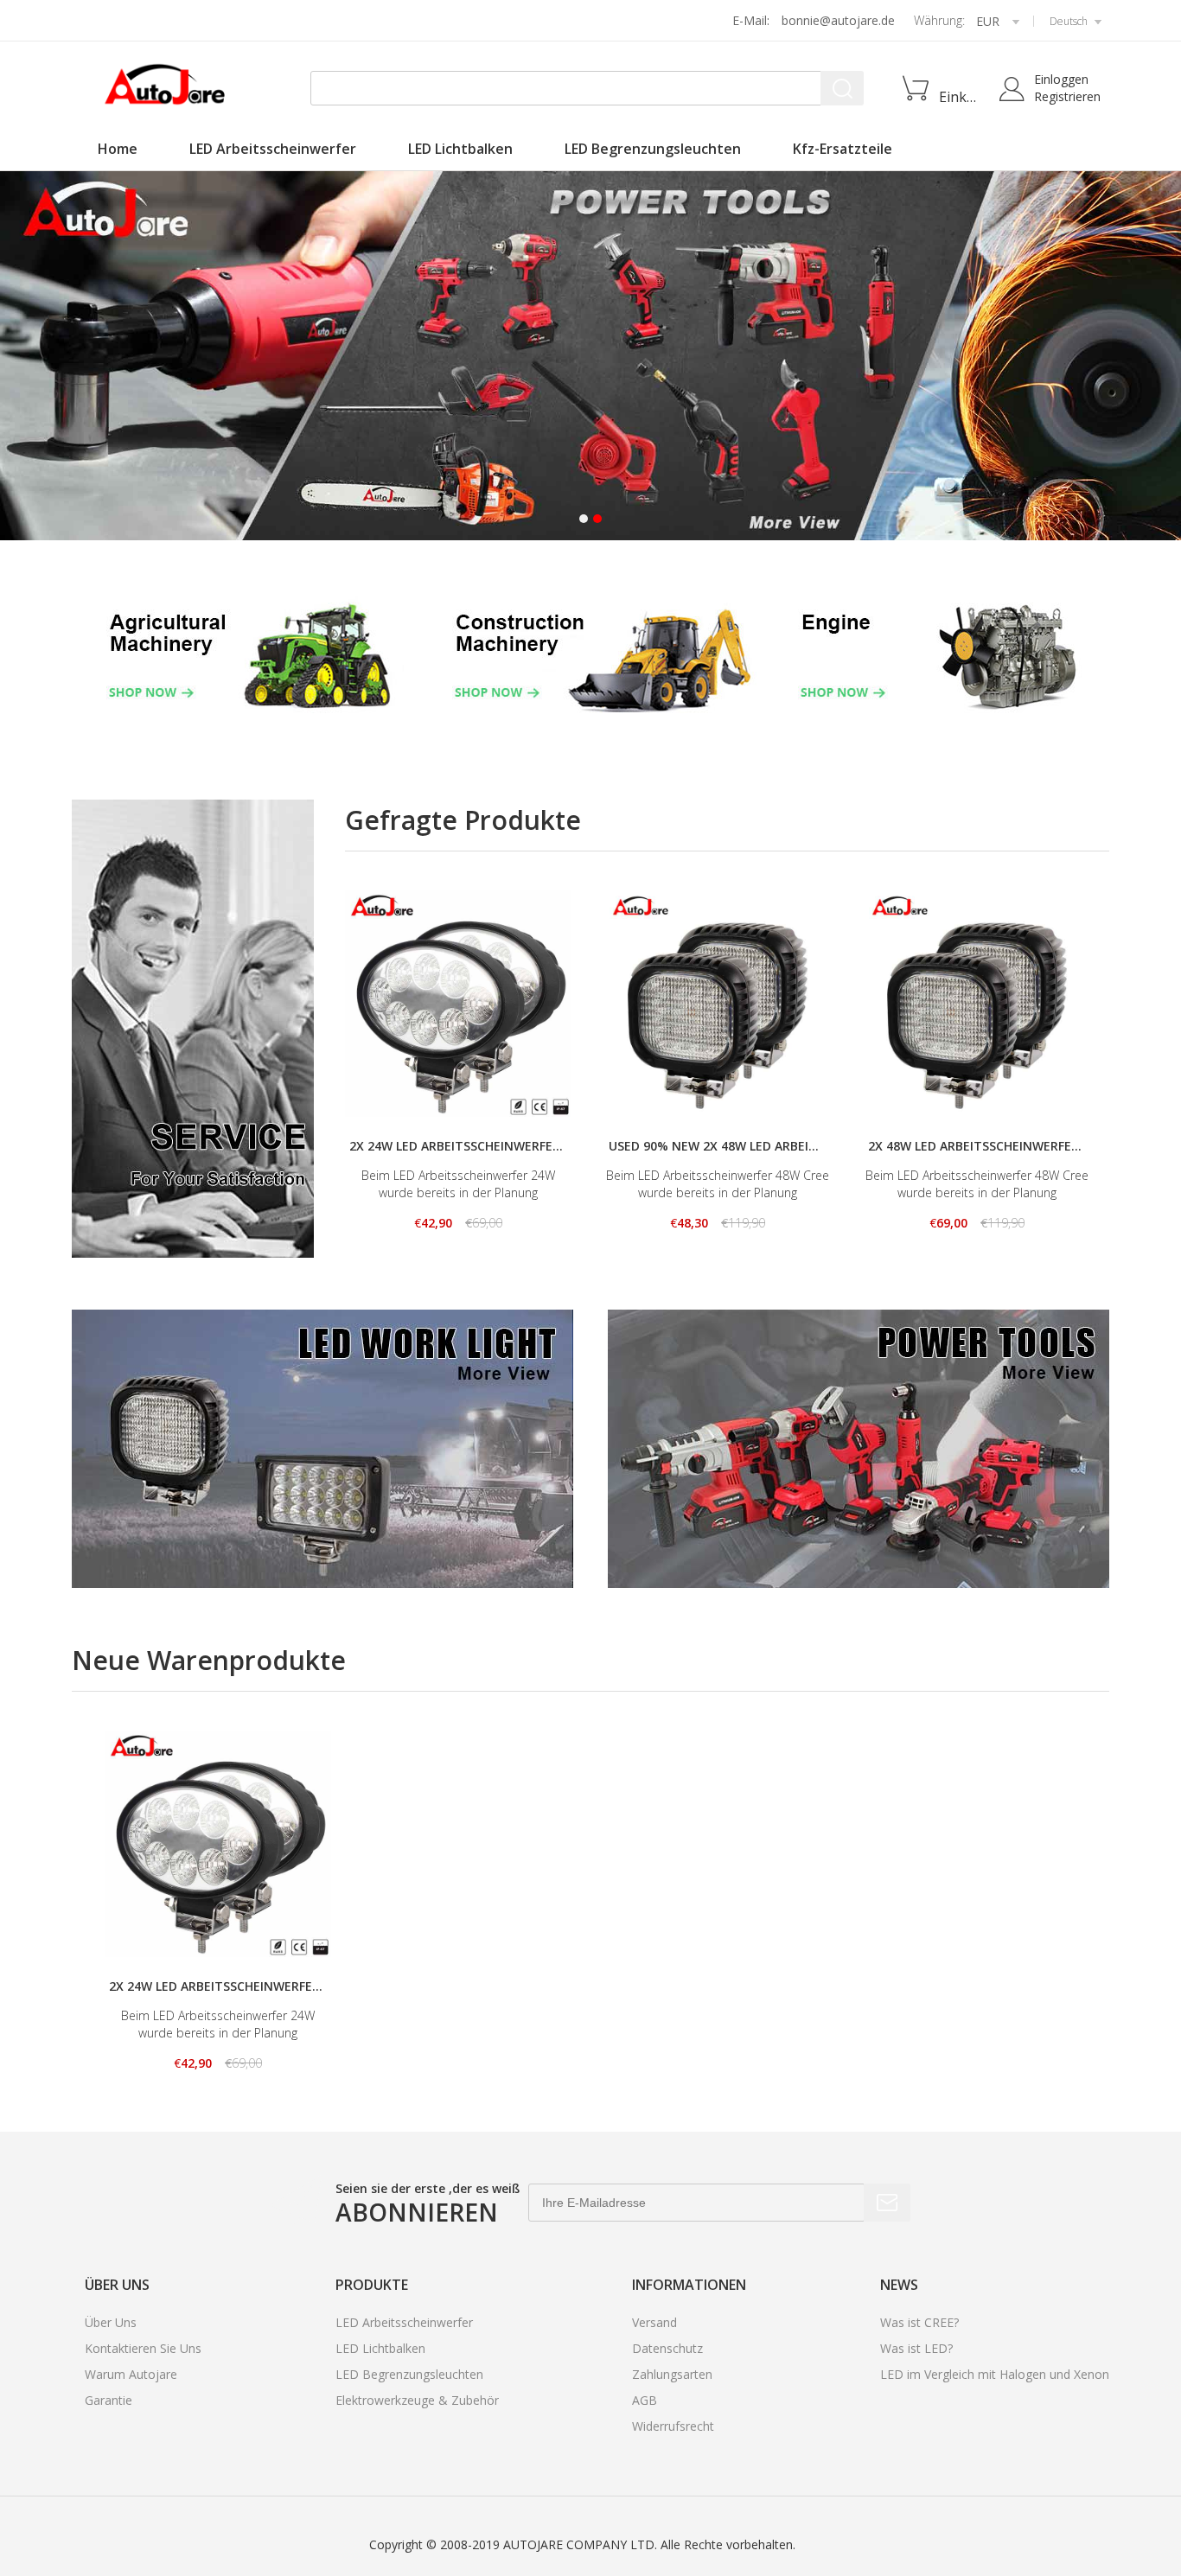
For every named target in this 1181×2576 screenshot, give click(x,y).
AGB (645, 2400)
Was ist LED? (916, 2348)
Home (118, 149)
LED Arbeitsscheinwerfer (273, 149)
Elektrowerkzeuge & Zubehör (417, 2400)
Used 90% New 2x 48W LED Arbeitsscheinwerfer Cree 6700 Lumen (718, 1146)
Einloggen (1061, 79)
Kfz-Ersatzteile (843, 149)
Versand (654, 2322)
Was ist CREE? (919, 2322)
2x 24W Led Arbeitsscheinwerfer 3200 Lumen (458, 1146)
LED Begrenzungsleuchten (653, 149)
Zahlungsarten (672, 2374)
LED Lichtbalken (460, 149)
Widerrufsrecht (673, 2426)
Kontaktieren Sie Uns (143, 2348)
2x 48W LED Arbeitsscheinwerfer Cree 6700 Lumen (977, 1146)
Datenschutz (667, 2348)
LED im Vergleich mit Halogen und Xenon (995, 2374)
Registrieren (1067, 96)
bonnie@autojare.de (838, 20)
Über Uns (111, 2322)
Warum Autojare (131, 2374)
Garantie (109, 2400)
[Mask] (590, 356)
